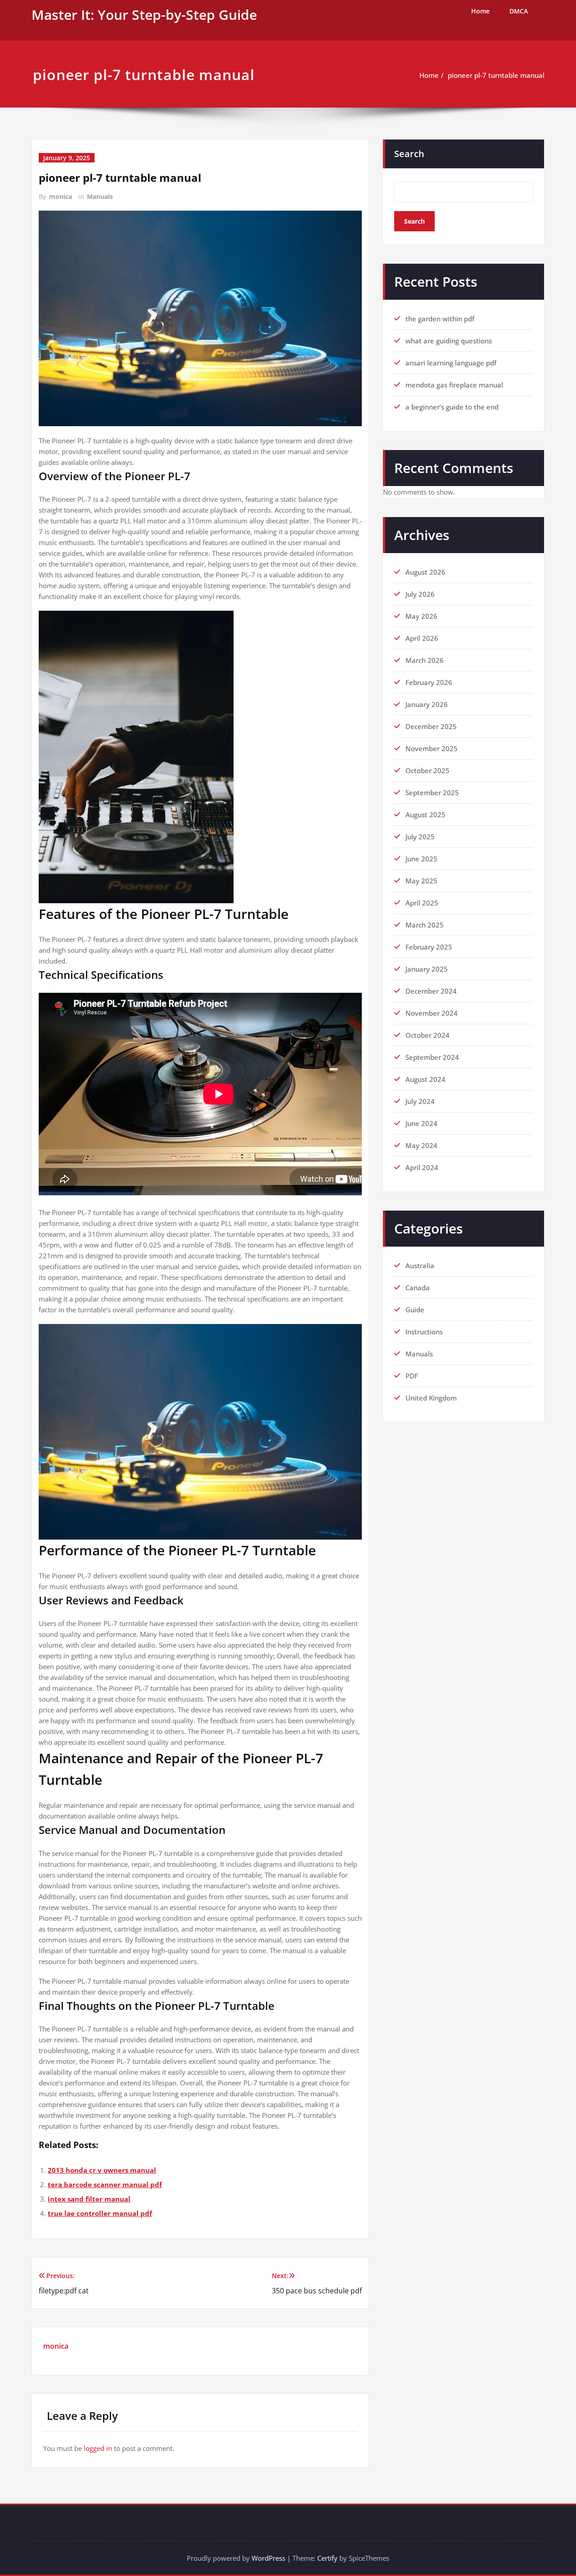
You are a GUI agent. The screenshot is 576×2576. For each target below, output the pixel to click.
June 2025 (421, 859)
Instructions (424, 1332)
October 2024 (427, 1035)
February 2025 (429, 947)
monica (61, 196)
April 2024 (422, 1167)
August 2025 (425, 815)
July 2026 (420, 594)
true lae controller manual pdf (100, 2213)
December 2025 (431, 726)
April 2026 (422, 638)
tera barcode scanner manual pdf (105, 2184)
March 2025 (425, 925)
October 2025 (427, 770)
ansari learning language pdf (451, 363)
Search (409, 154)
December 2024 (431, 991)
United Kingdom (431, 1398)
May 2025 (421, 881)
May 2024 (421, 1145)
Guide (415, 1310)
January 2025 (427, 969)
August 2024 (425, 1079)
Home (480, 11)
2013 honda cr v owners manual (102, 2170)
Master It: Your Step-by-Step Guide (144, 15)
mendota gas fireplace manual (454, 385)
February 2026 (429, 682)
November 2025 (432, 748)
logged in (98, 2448)
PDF (412, 1376)
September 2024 (432, 1057)
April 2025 (422, 903)
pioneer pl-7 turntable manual (496, 75)
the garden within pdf (440, 319)
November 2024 (432, 1013)
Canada (418, 1288)
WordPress (268, 2558)
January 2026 (427, 704)
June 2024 (421, 1123)
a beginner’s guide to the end (452, 407)
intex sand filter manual (89, 2199)
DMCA (519, 11)
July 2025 (420, 837)
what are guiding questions (449, 341)
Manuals (100, 196)
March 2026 (425, 660)
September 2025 (432, 793)
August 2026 (425, 572)
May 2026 (421, 616)
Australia (420, 1265)
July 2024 (420, 1101)
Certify (327, 2558)
